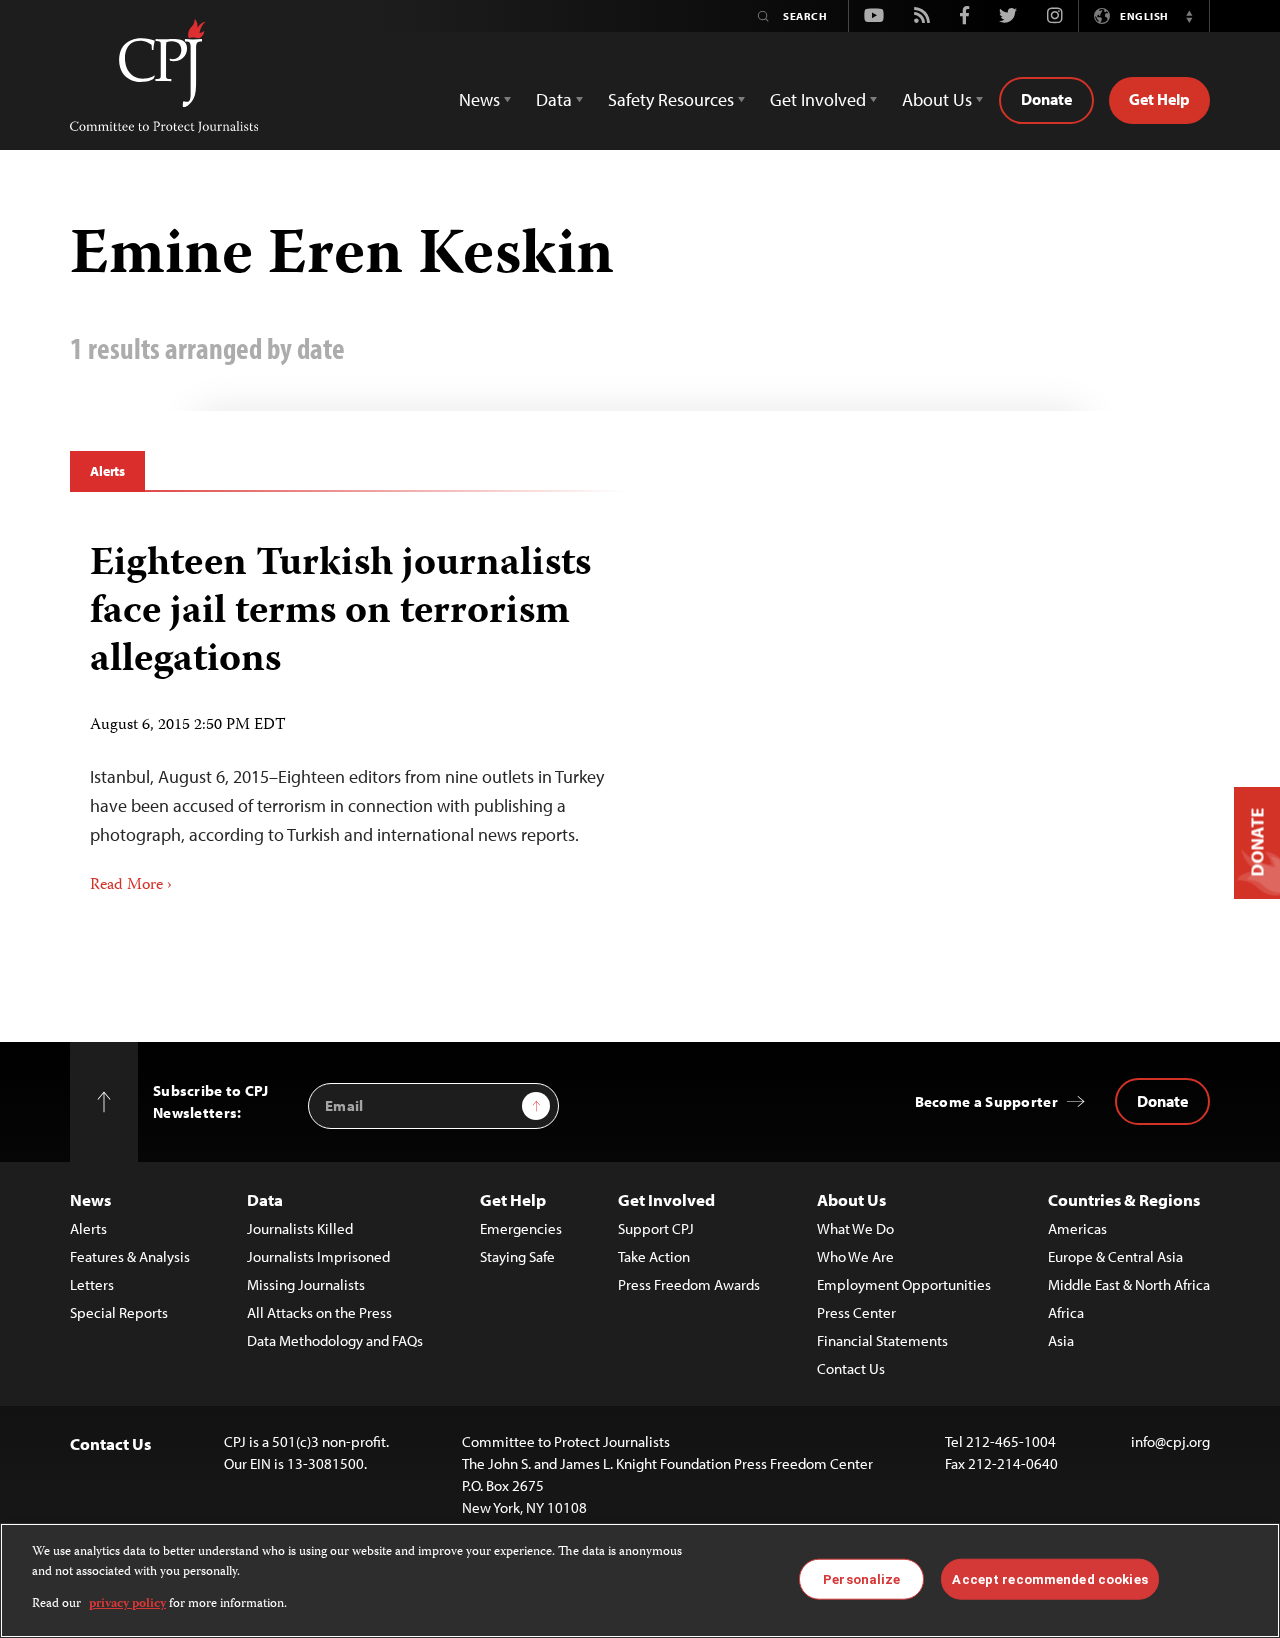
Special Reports (119, 1312)
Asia (1061, 1340)
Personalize (861, 1578)
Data (265, 1199)
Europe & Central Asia (1115, 1256)
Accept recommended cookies (1049, 1578)
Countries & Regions (1124, 1199)
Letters (92, 1284)
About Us (851, 1199)
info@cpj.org (1170, 1441)
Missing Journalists (306, 1284)
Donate (1046, 99)
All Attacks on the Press (319, 1312)
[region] (640, 1580)
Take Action (654, 1256)
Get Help (1159, 99)
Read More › (131, 886)
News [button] (479, 99)
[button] (1189, 16)
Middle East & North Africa (1129, 1284)
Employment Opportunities (904, 1284)
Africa (1066, 1312)
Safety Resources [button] (671, 99)
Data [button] (554, 99)
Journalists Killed (300, 1228)
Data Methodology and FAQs (335, 1340)
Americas (1077, 1228)
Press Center (856, 1312)
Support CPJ (656, 1228)
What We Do (855, 1228)
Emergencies (521, 1228)
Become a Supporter (986, 1101)
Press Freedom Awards (689, 1284)
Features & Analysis (130, 1256)
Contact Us (851, 1368)
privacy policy (127, 1604)
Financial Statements (882, 1340)
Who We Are (855, 1256)
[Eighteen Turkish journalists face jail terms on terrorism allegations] (347, 711)
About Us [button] (937, 99)
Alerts (107, 471)
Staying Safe (517, 1256)
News (90, 1199)
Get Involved (666, 1199)
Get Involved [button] (818, 99)
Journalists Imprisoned (318, 1256)
